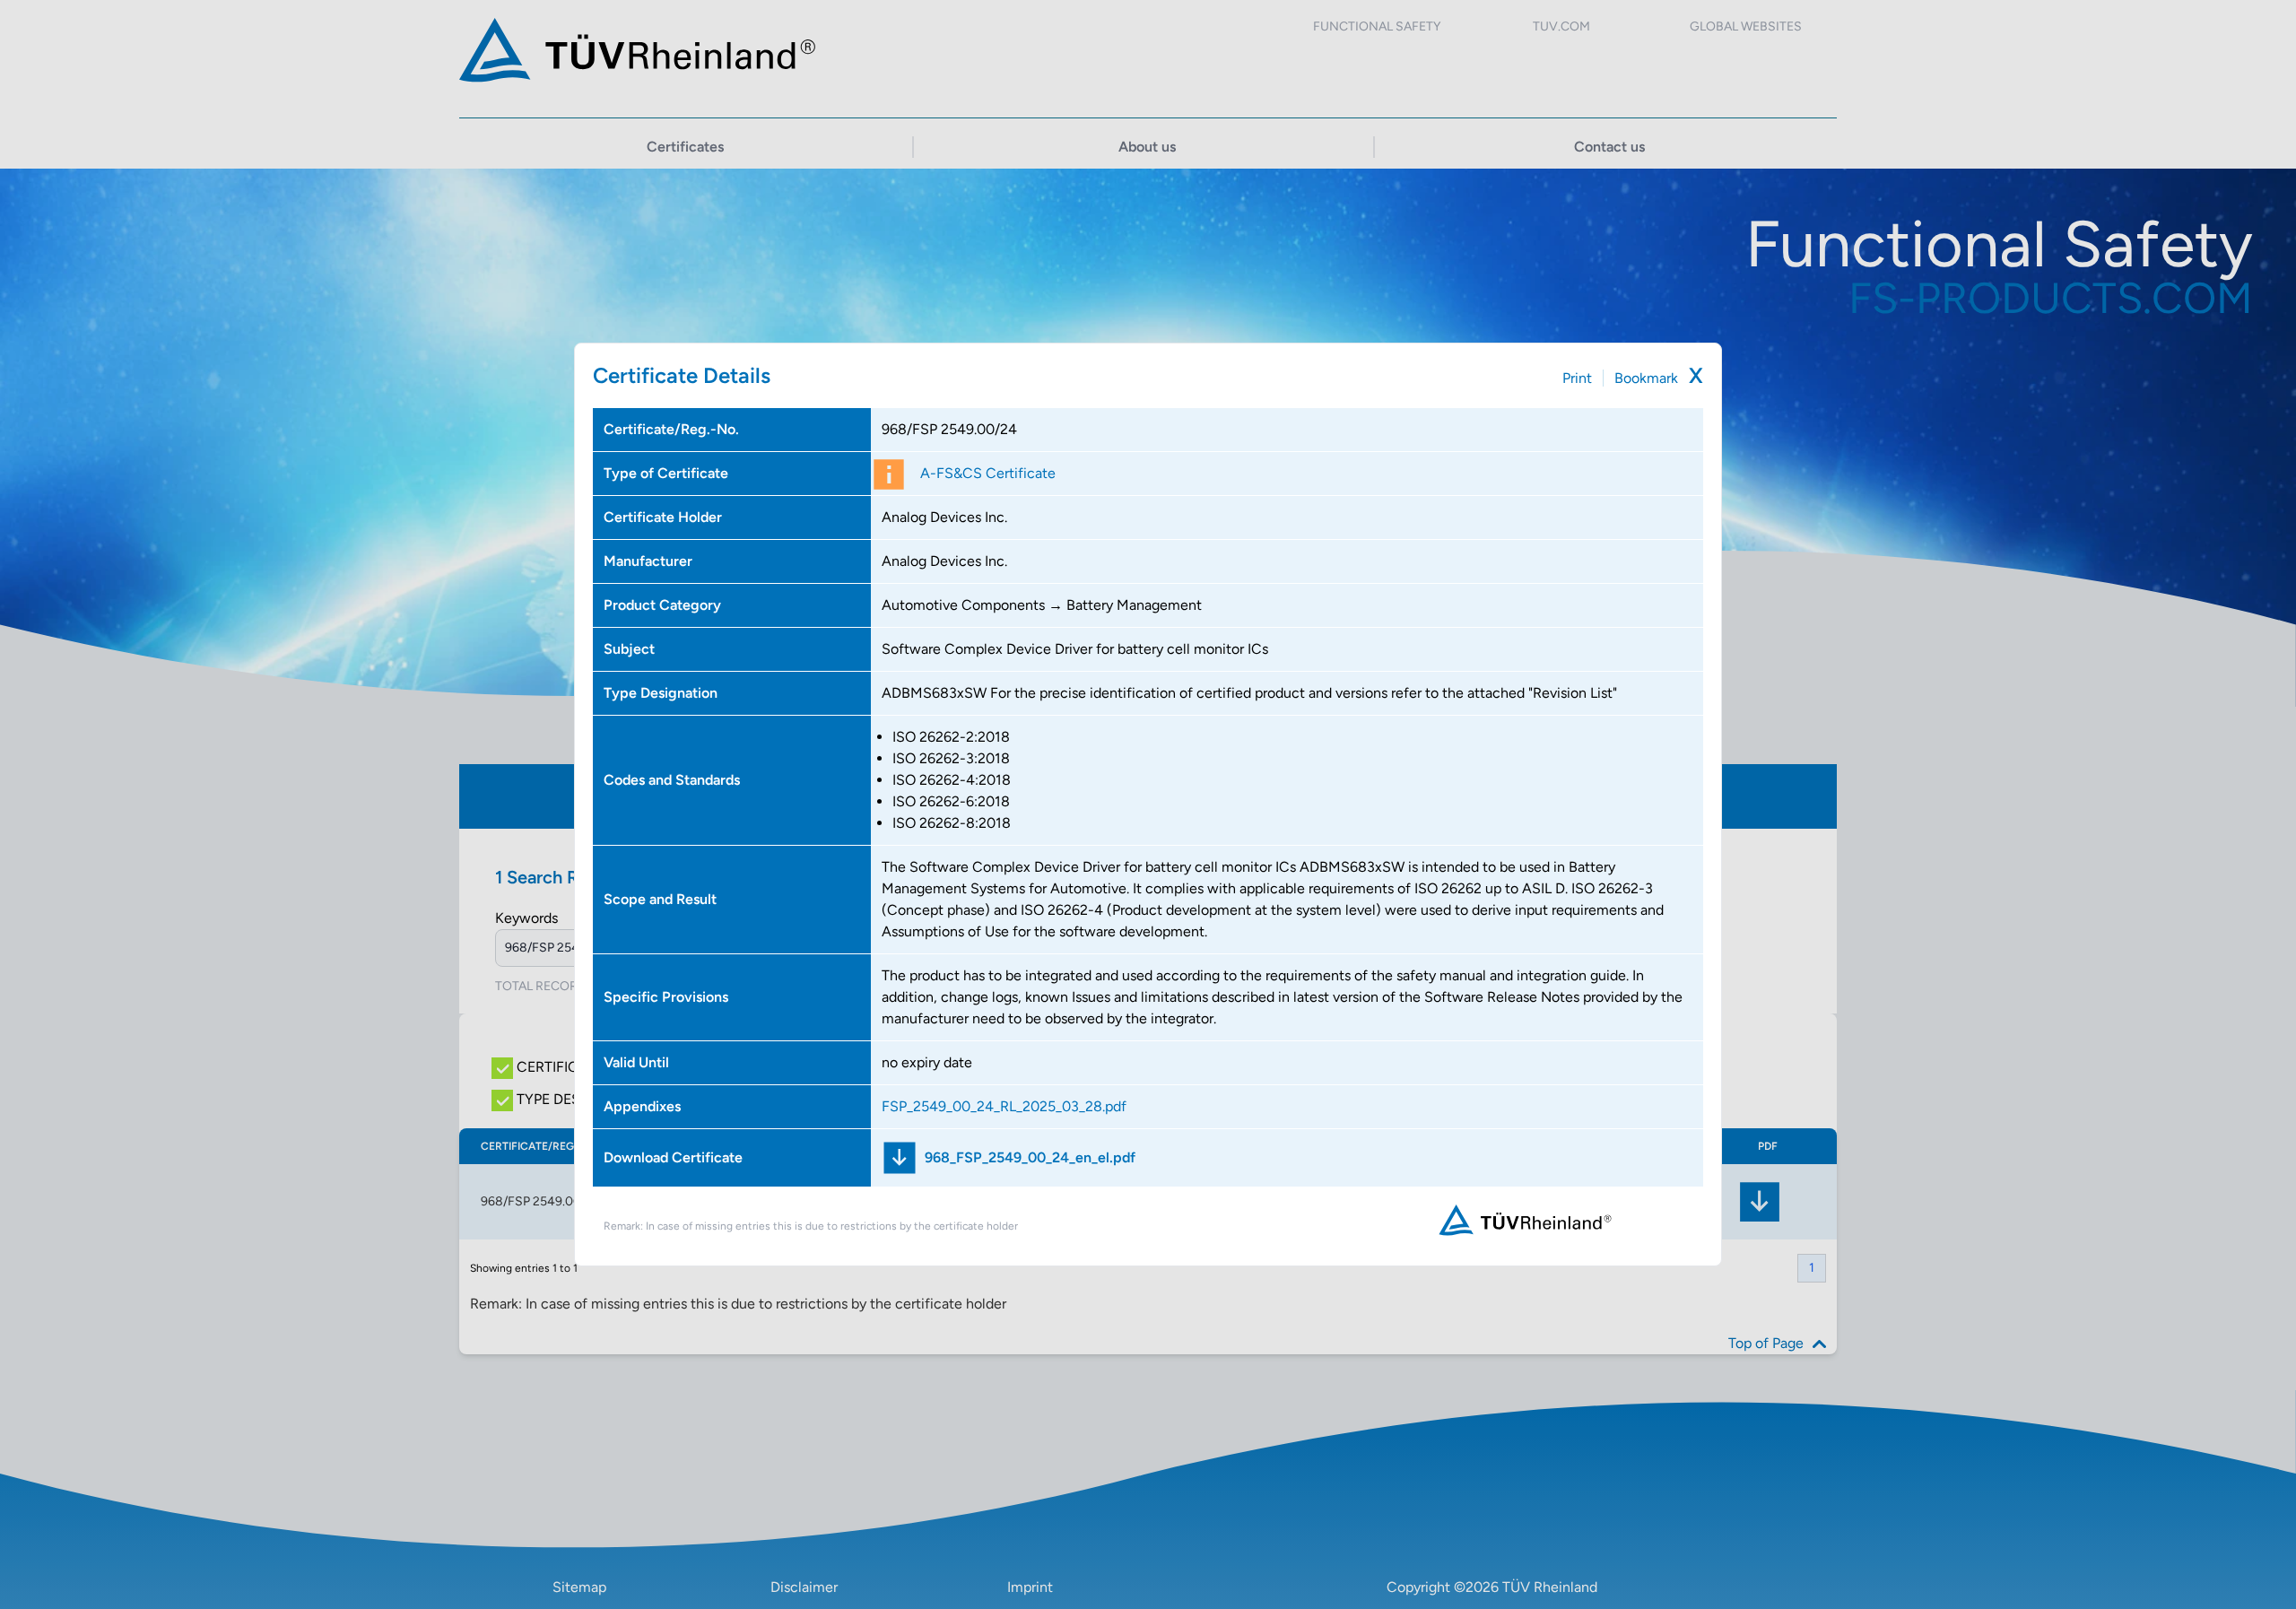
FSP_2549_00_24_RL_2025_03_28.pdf (1004, 1106)
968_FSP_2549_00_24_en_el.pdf (1030, 1157)
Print (1577, 378)
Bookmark (1646, 378)
